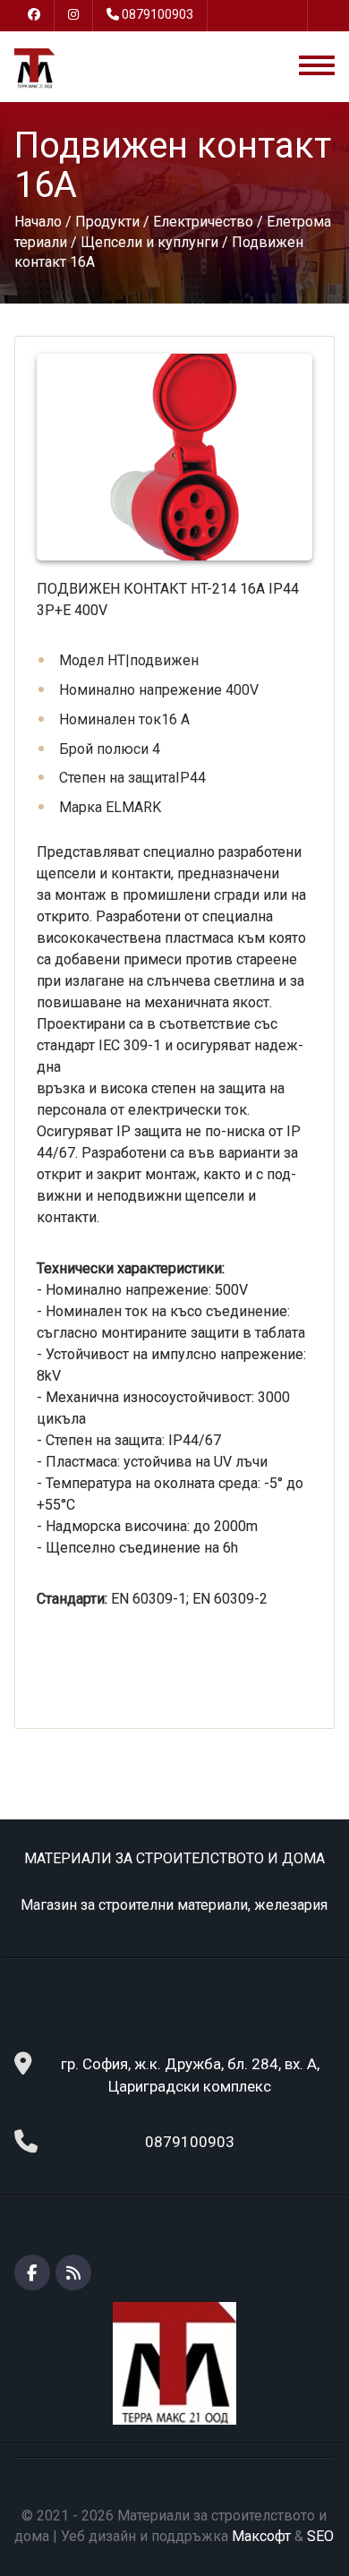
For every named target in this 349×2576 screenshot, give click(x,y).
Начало (38, 222)
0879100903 (157, 14)
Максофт (261, 2536)
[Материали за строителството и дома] (34, 68)
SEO (320, 2536)
